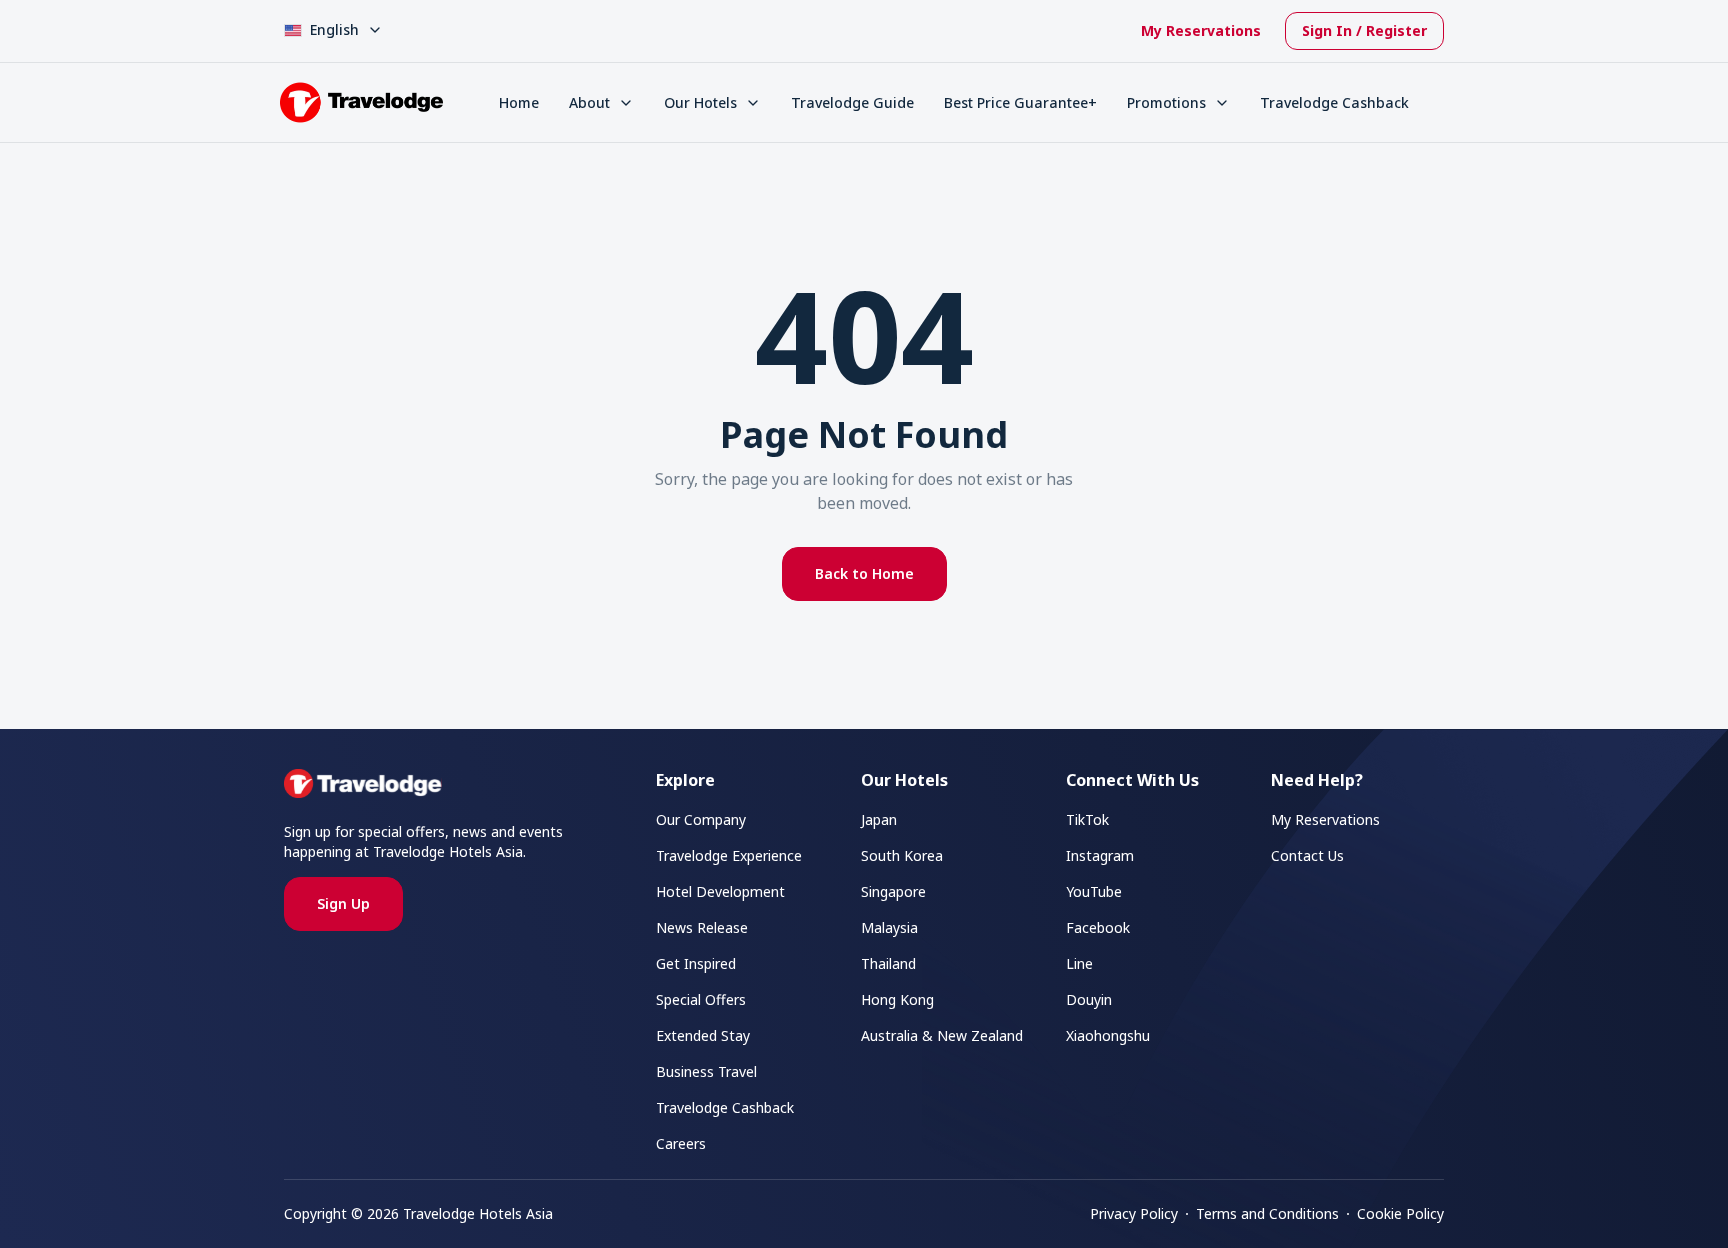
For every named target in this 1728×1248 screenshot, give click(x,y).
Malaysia (889, 927)
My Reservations (1201, 30)
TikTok (1087, 819)
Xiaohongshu (1108, 1035)
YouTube (1094, 891)
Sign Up (343, 903)
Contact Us (1307, 855)
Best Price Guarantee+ (1020, 102)
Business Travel (706, 1071)
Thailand (888, 963)
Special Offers (701, 999)
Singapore (893, 891)
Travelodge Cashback (1334, 102)
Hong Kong (897, 999)
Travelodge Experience (729, 855)
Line (1079, 963)
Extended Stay (703, 1035)
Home (519, 102)
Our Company (701, 819)
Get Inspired (696, 963)
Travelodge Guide (852, 102)
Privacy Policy (1134, 1213)
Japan (879, 819)
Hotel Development (720, 891)
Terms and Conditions (1267, 1213)
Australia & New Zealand (942, 1035)
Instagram (1100, 855)
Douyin (1089, 999)
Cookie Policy (1400, 1213)
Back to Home (864, 573)
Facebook (1098, 927)
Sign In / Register (1364, 30)
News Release (702, 927)
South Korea (902, 855)
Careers (681, 1143)
